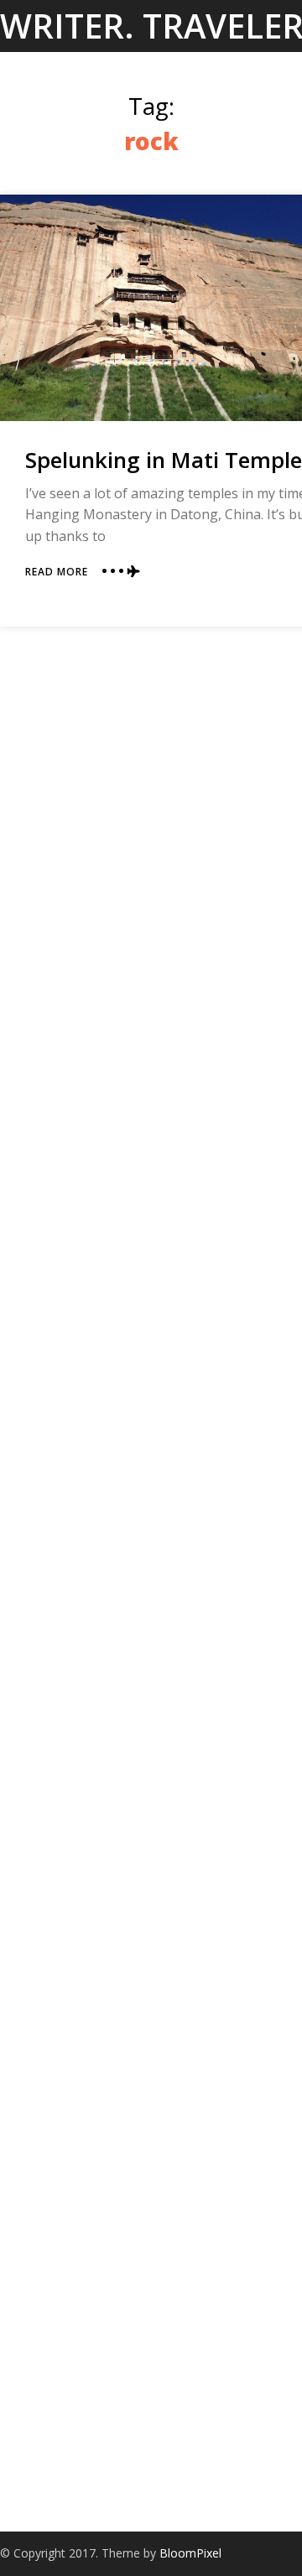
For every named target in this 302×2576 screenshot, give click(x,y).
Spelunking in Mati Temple (164, 460)
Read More (57, 572)
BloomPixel (190, 2553)
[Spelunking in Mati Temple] (151, 308)
